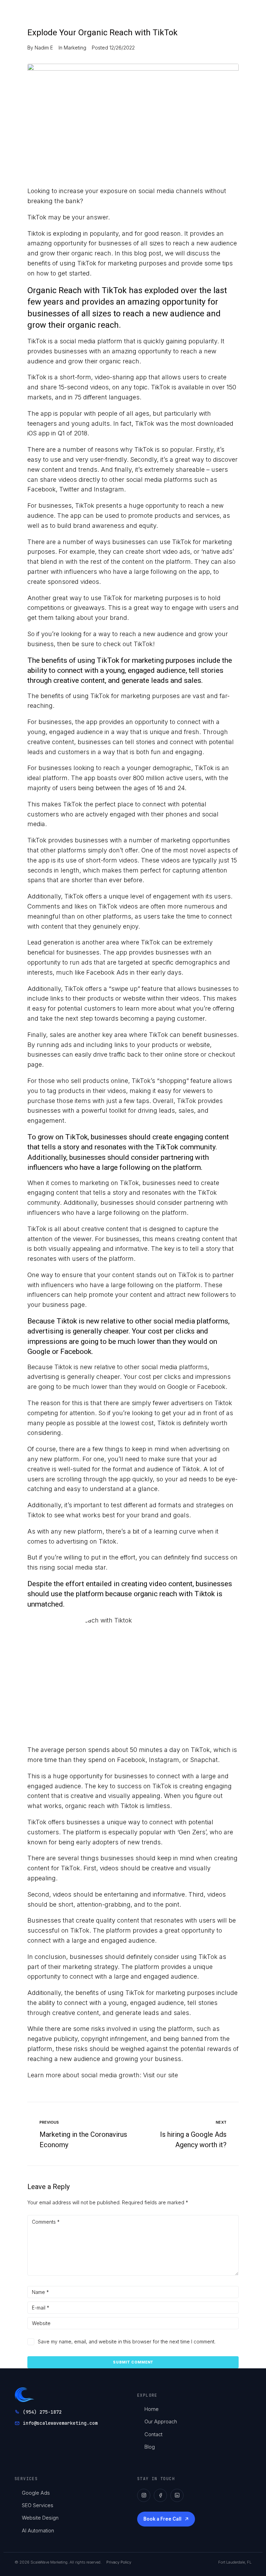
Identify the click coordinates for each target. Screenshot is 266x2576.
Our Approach (161, 2421)
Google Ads (36, 2493)
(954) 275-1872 (42, 2412)
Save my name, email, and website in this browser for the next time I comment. (127, 2342)
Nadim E (44, 48)
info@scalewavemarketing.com (60, 2423)
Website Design (40, 2518)
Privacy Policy (119, 2562)
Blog (150, 2447)
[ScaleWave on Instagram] (144, 2495)
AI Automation (38, 2530)
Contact (153, 2434)
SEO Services (38, 2505)
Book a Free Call (162, 2519)
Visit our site (161, 2075)
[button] (198, 13)
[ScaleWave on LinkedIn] (177, 2495)
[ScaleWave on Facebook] (160, 2495)
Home (152, 2409)
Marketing (75, 48)
